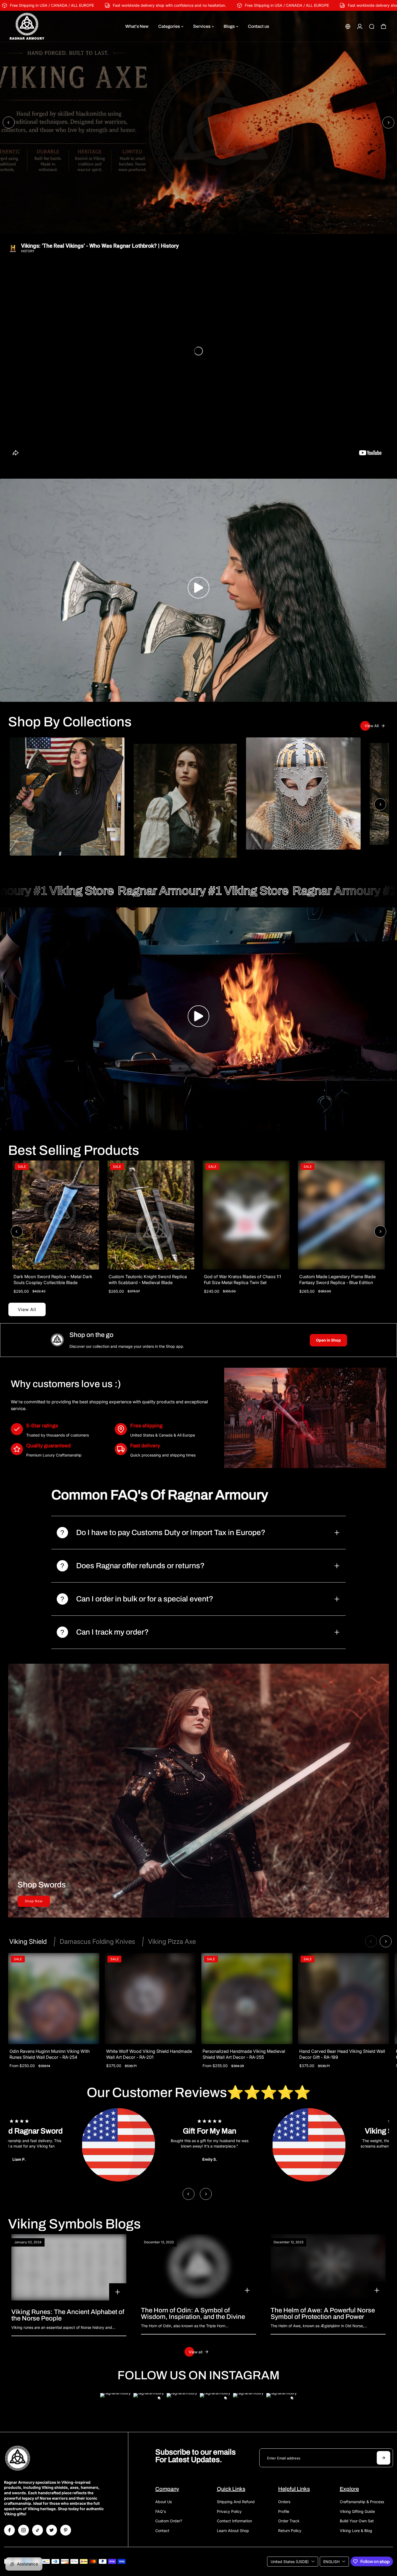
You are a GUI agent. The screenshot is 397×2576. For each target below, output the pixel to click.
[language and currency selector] (348, 26)
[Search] (372, 26)
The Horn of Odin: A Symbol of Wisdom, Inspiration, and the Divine (193, 2313)
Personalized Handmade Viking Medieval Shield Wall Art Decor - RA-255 (244, 2054)
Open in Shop (328, 1340)
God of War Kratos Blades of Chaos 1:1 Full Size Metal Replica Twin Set (242, 1280)
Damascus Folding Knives (97, 1942)
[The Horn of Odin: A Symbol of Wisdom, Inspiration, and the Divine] (198, 2267)
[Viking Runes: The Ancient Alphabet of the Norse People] (69, 2267)
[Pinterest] (66, 2530)
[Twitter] (52, 2530)
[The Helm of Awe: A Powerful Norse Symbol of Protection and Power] (328, 2267)
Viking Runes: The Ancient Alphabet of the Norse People (68, 2315)
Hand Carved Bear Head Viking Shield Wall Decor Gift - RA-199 (342, 2054)
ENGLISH (331, 2562)
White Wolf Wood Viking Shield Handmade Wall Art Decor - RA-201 (149, 2054)
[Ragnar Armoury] (42, 26)
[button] (198, 588)
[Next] (388, 122)
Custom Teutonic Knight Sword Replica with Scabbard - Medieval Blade (148, 1280)
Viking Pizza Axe (172, 1942)
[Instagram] (23, 2530)
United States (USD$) (290, 2562)
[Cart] (383, 26)
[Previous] (9, 122)
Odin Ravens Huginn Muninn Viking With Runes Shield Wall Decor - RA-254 (50, 2054)
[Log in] (360, 26)
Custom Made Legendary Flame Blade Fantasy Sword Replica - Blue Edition (337, 1280)
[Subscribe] (383, 2458)
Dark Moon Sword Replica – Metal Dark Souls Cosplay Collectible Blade (53, 1280)
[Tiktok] (38, 2530)
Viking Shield (28, 1942)
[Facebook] (9, 2530)
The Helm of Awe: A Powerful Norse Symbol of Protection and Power (323, 2313)
